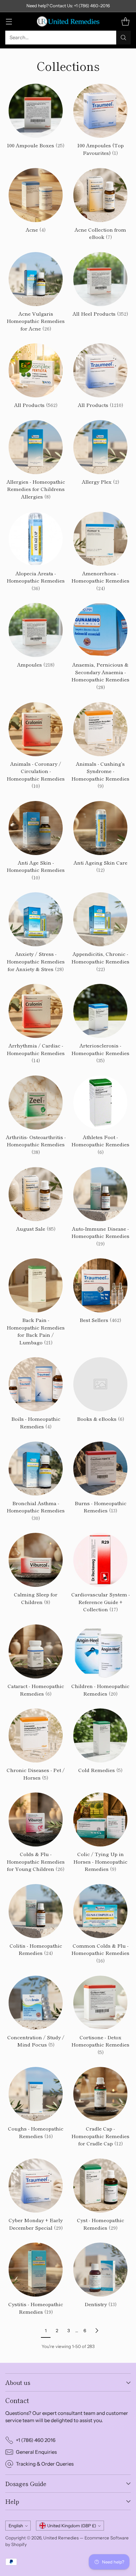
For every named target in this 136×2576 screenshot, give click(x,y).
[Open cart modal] (125, 21)
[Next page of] (97, 2331)
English (16, 2526)
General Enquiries (36, 2452)
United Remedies (61, 2538)
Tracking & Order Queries (45, 2464)
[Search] (123, 38)
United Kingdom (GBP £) (72, 2526)
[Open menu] (9, 21)
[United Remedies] (68, 21)
